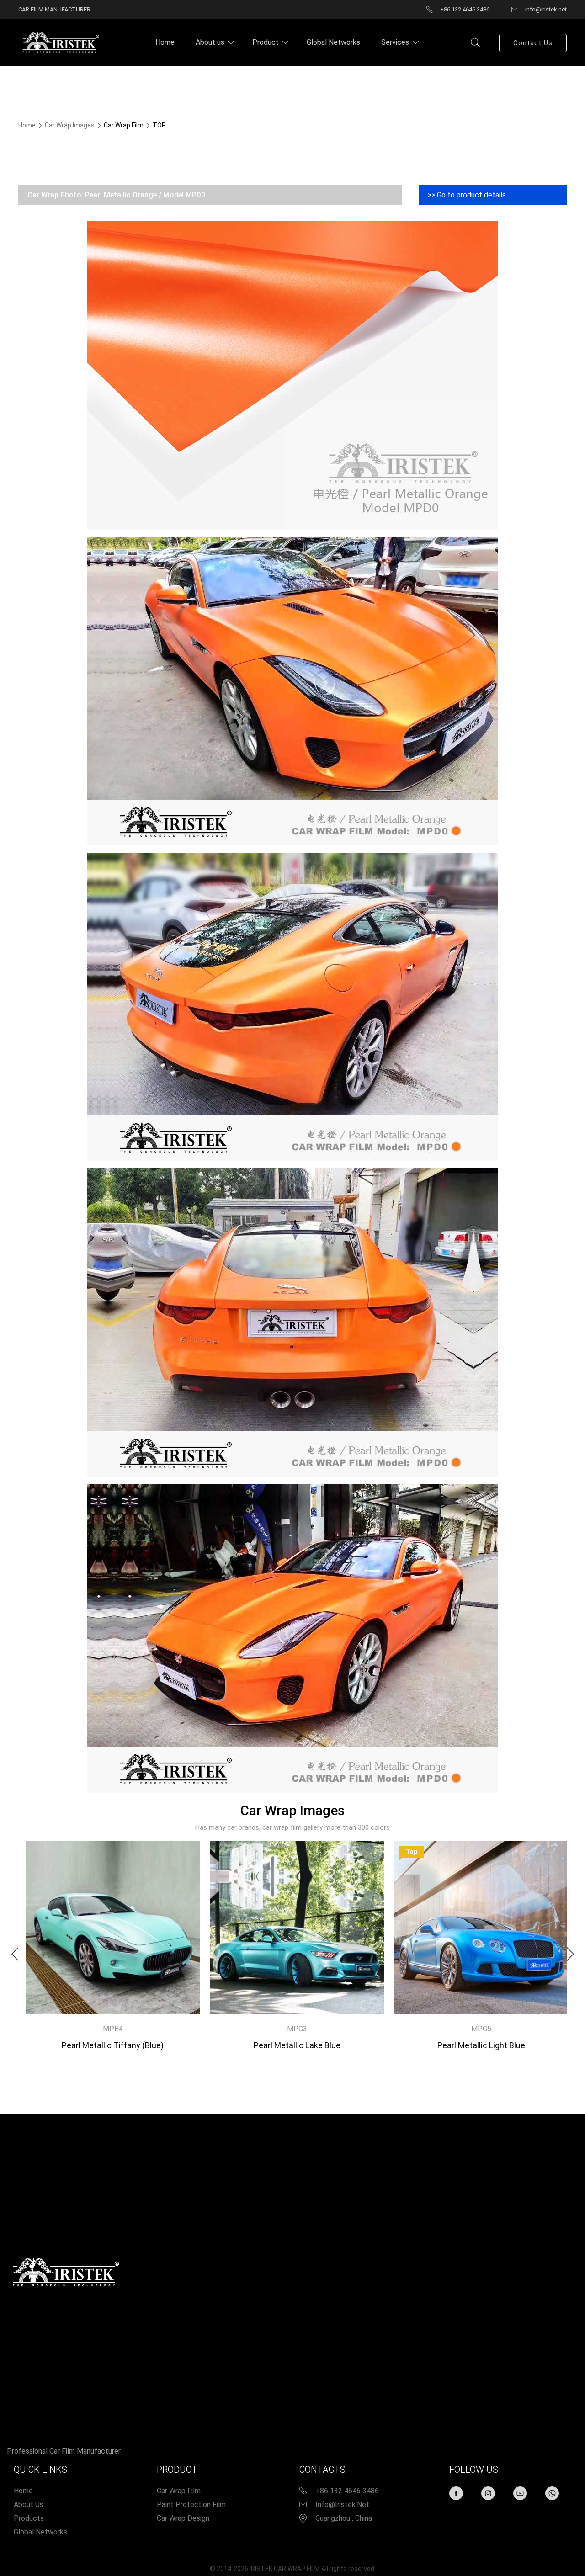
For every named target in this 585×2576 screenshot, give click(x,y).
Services (395, 42)
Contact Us (533, 43)
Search (475, 42)
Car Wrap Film (179, 2491)
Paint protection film (191, 2504)
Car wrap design (183, 2518)
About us (210, 42)
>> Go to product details (467, 195)
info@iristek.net (342, 2504)
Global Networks (333, 42)
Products (29, 2518)
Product (266, 42)
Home (165, 42)
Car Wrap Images (70, 125)
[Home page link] (59, 42)
